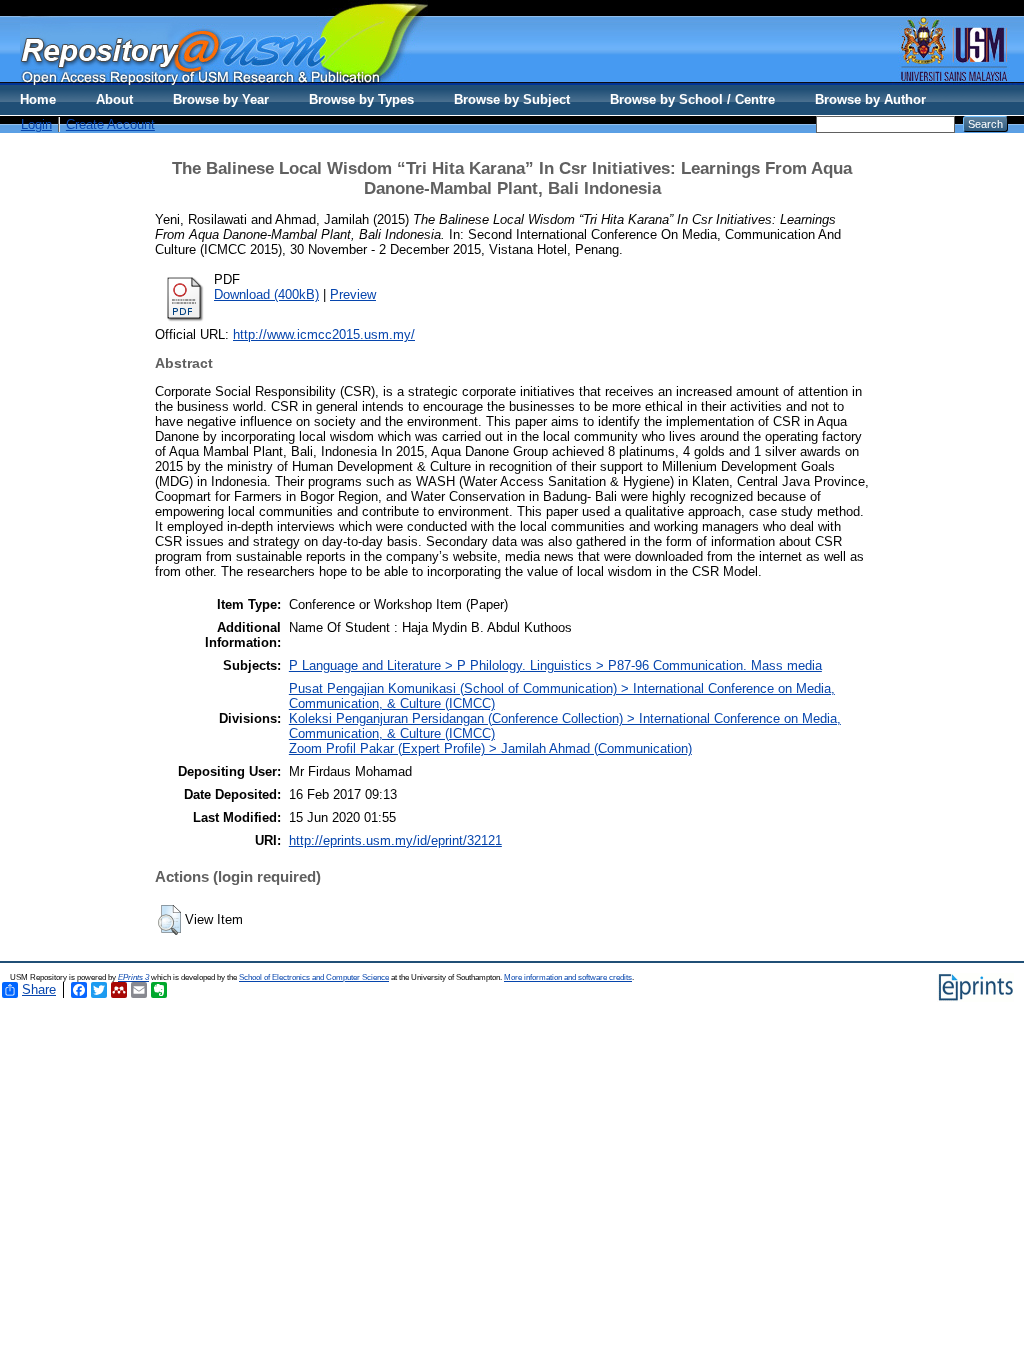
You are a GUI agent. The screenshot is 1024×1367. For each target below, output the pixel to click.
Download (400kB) (266, 294)
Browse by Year (221, 99)
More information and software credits (568, 977)
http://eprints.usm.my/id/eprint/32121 (395, 840)
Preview (353, 294)
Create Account (110, 124)
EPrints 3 (133, 977)
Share (39, 989)
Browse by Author (870, 99)
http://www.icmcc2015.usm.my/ (324, 334)
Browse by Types (361, 99)
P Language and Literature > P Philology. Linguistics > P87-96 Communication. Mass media (555, 665)
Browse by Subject (512, 99)
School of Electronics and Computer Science (314, 977)
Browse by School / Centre (692, 99)
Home (38, 99)
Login (36, 124)
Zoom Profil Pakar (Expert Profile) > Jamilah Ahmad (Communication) (490, 748)
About (114, 99)
